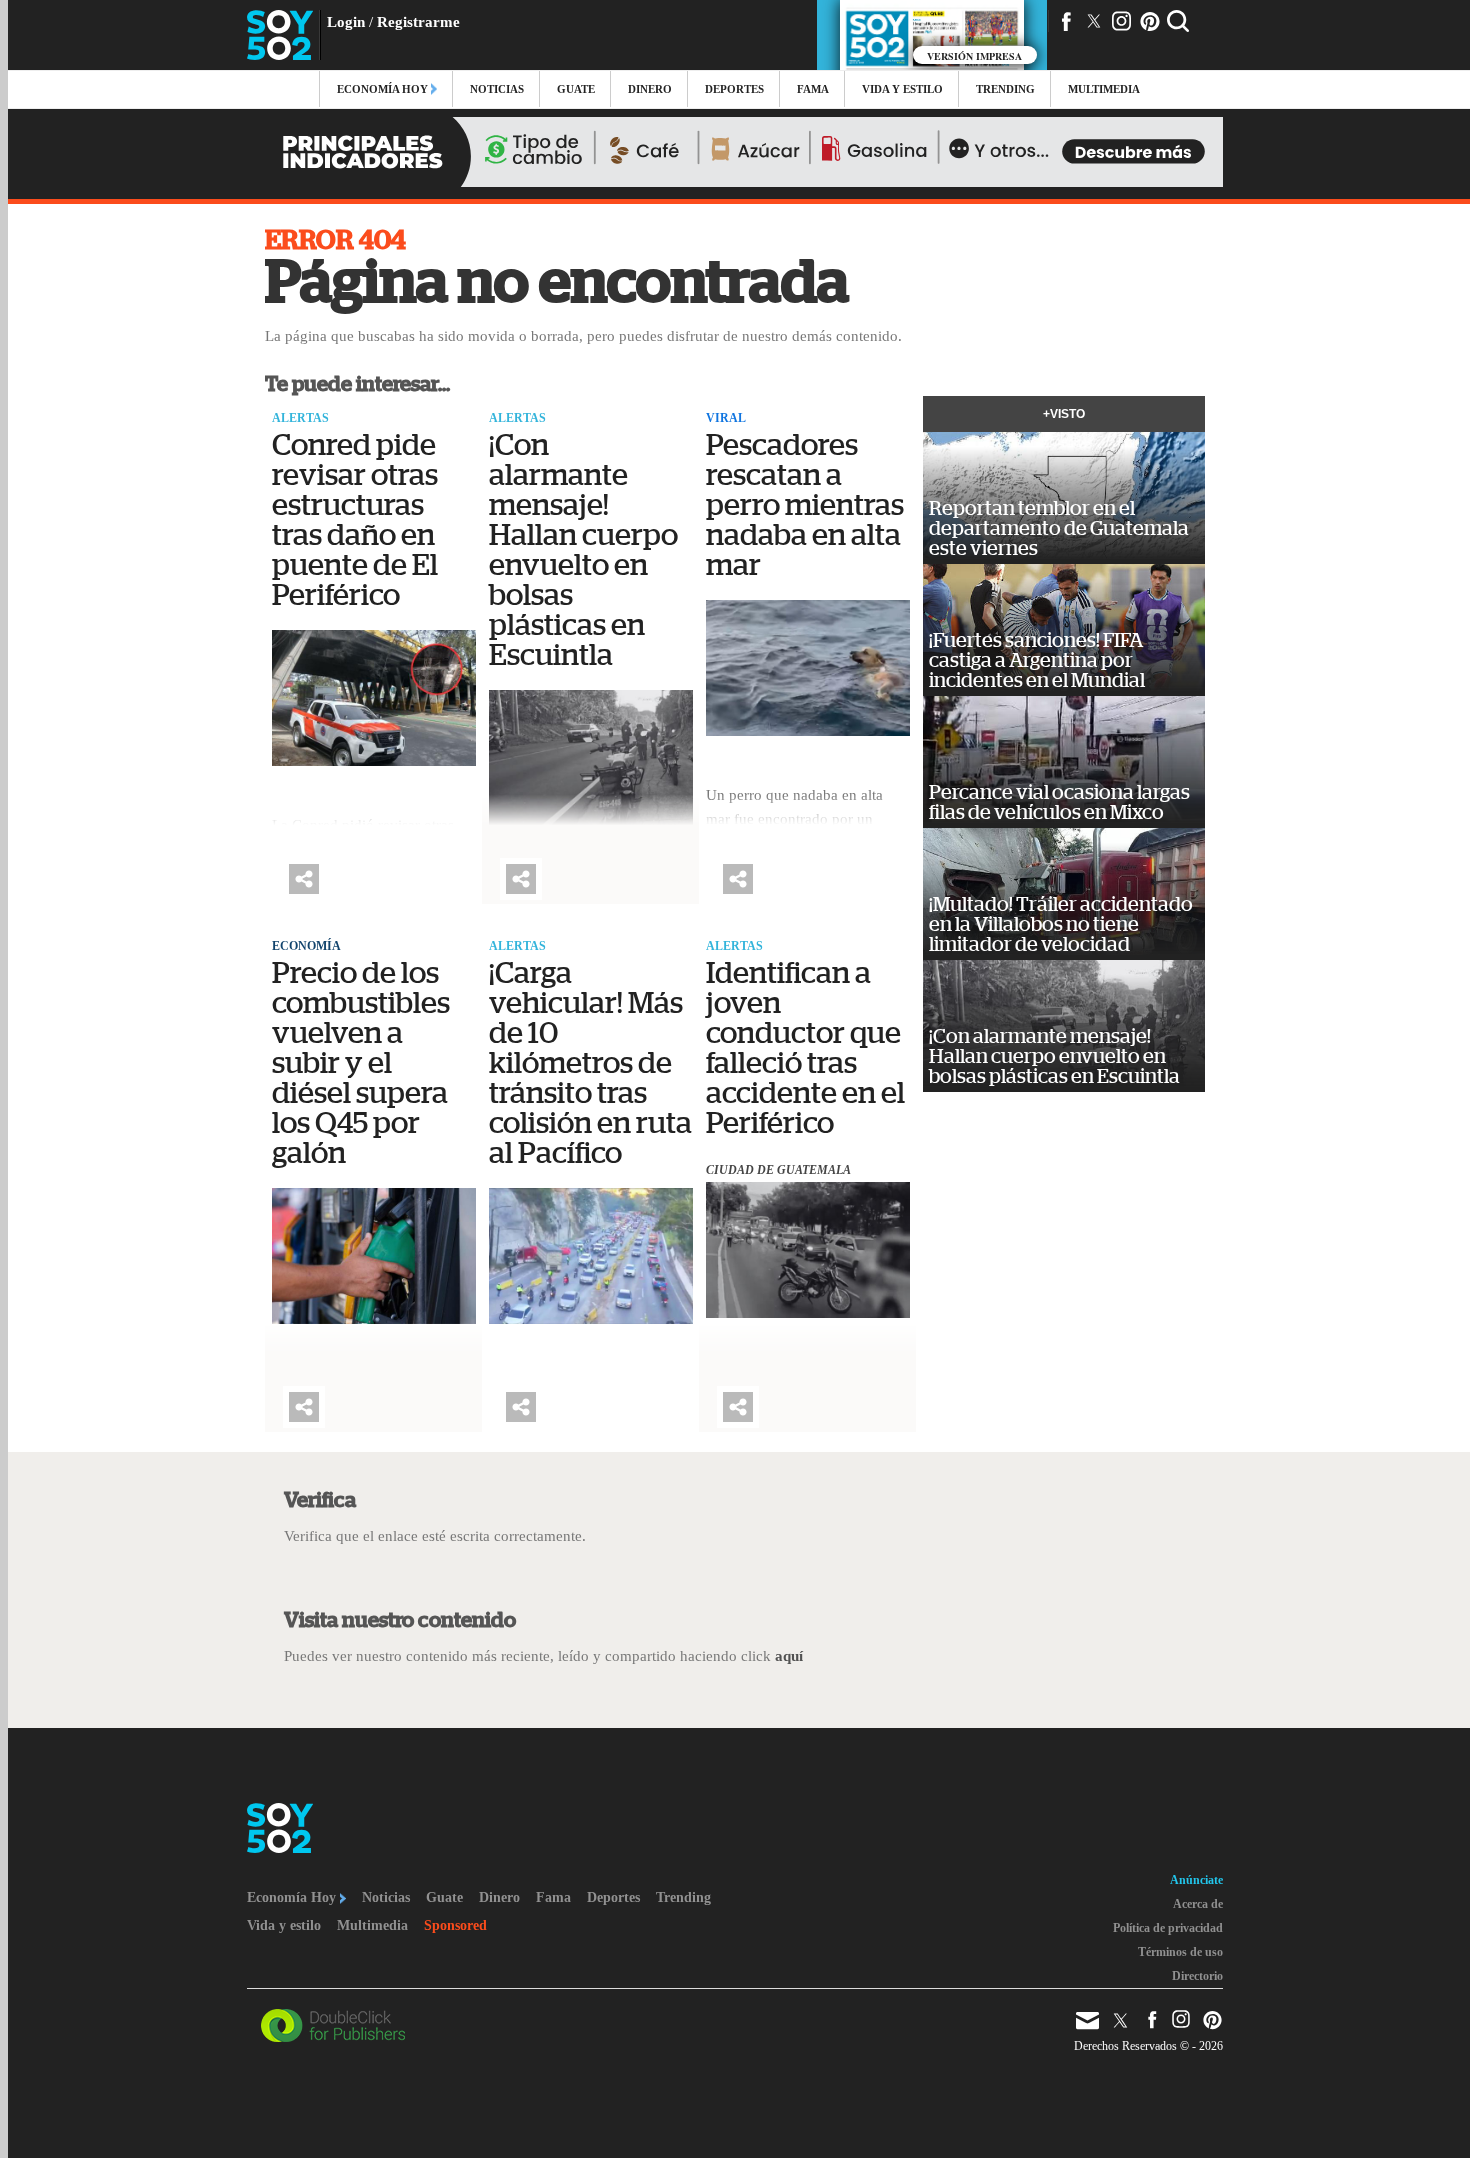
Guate (576, 89)
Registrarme (418, 22)
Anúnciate (1196, 1880)
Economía (306, 946)
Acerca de (1198, 1904)
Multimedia (372, 1925)
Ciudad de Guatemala (778, 1170)
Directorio (1197, 1976)
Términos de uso (1180, 1952)
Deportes (734, 89)
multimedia (1104, 89)
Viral (726, 418)
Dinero (650, 89)
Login (346, 22)
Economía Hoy (384, 89)
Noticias (497, 89)
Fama (813, 89)
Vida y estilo (902, 89)
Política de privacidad (1168, 1928)
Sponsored (455, 1925)
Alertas (300, 418)
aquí (789, 1656)
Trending (1005, 89)
